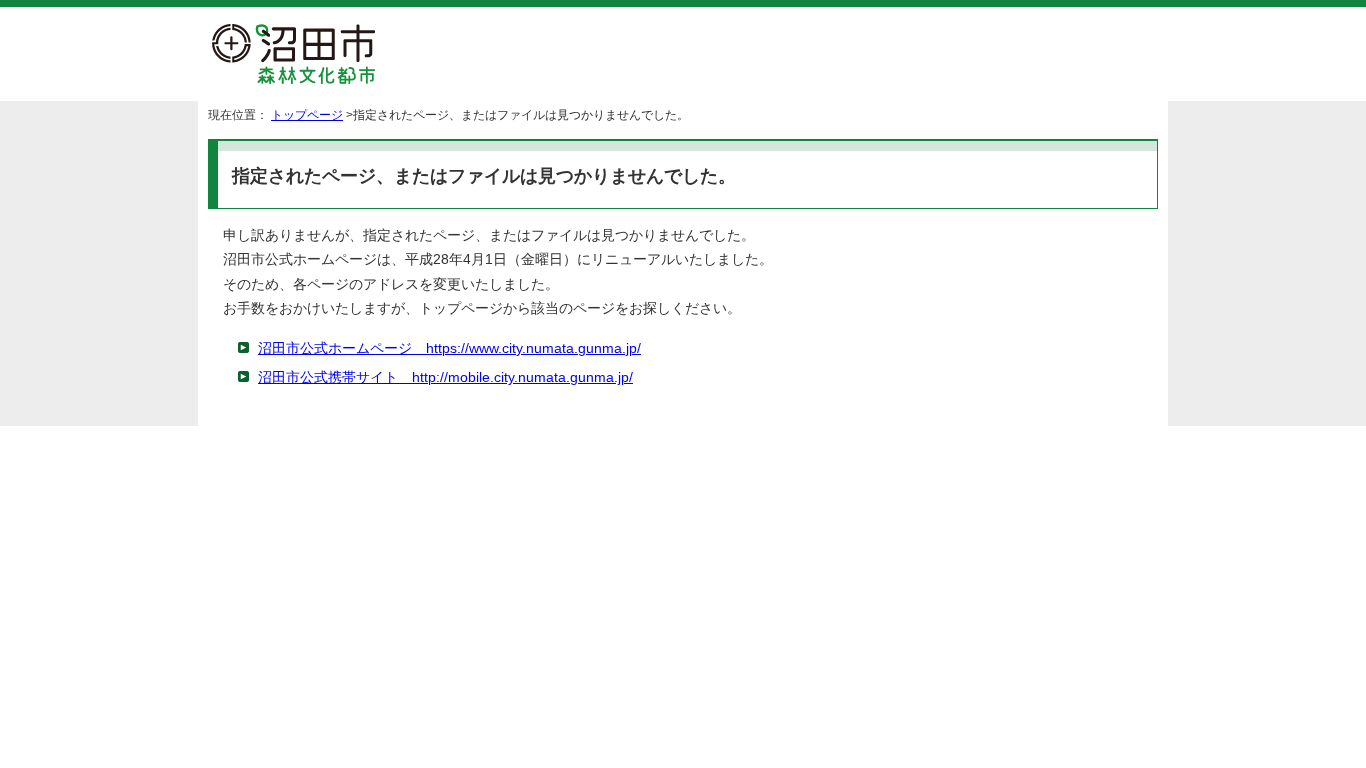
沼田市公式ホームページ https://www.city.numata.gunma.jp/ (449, 348)
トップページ (307, 115)
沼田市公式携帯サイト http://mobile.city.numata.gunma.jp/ (445, 377)
